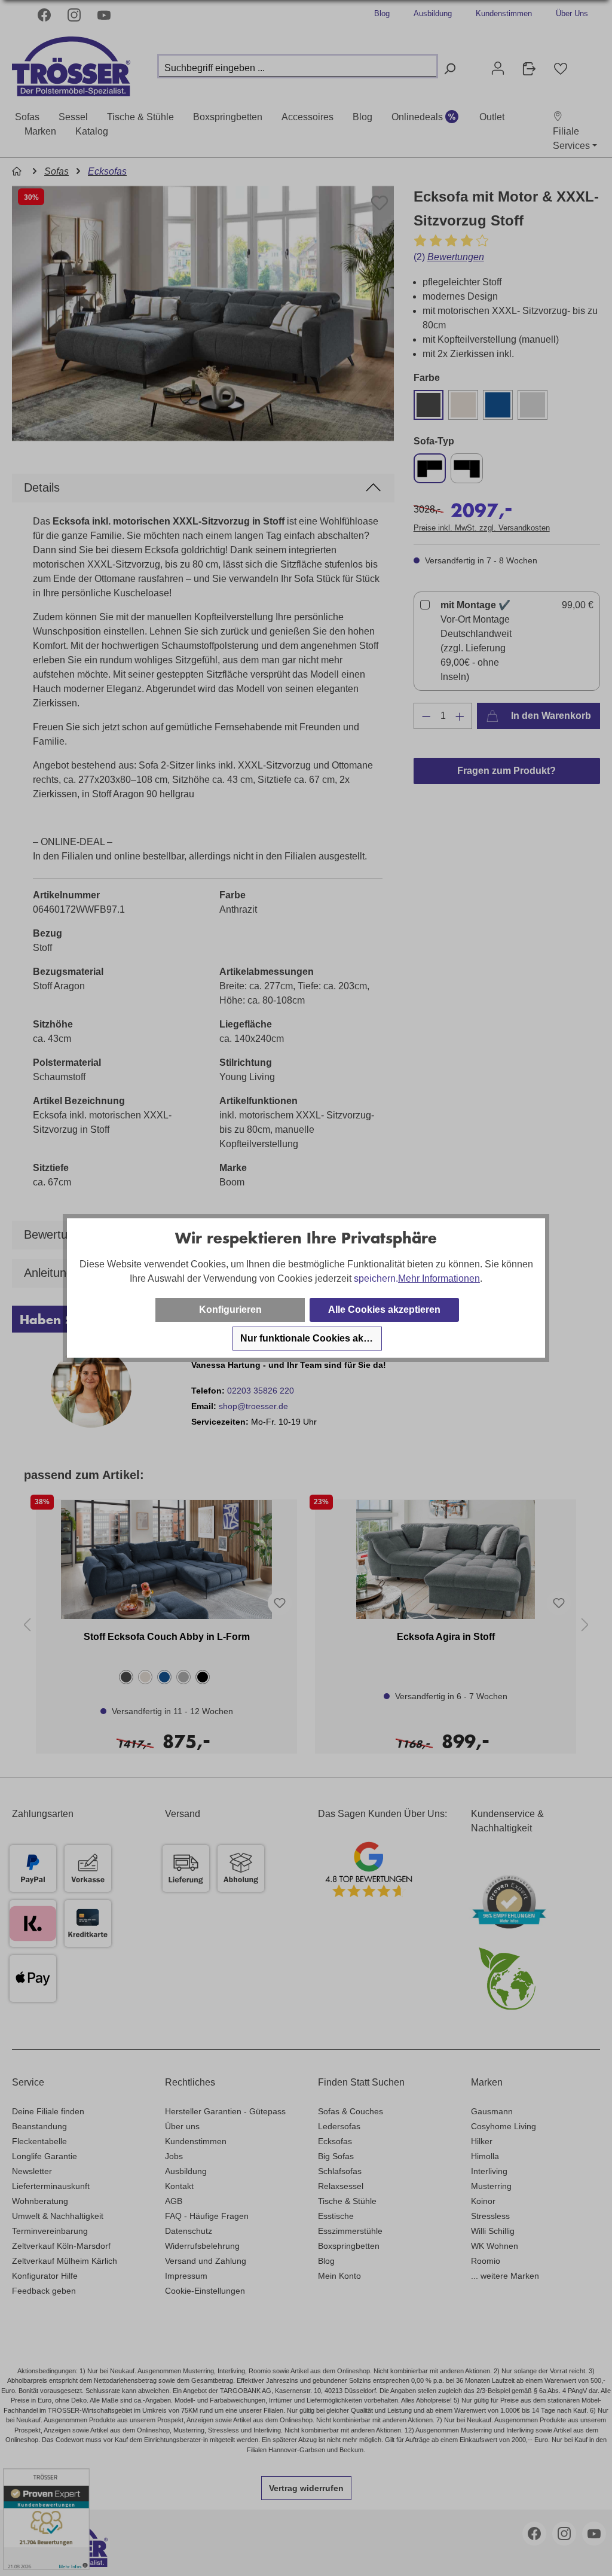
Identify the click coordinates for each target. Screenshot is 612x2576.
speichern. (376, 1278)
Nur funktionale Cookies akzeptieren (311, 1338)
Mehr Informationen (439, 1278)
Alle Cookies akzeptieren (384, 1310)
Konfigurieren (230, 1310)
